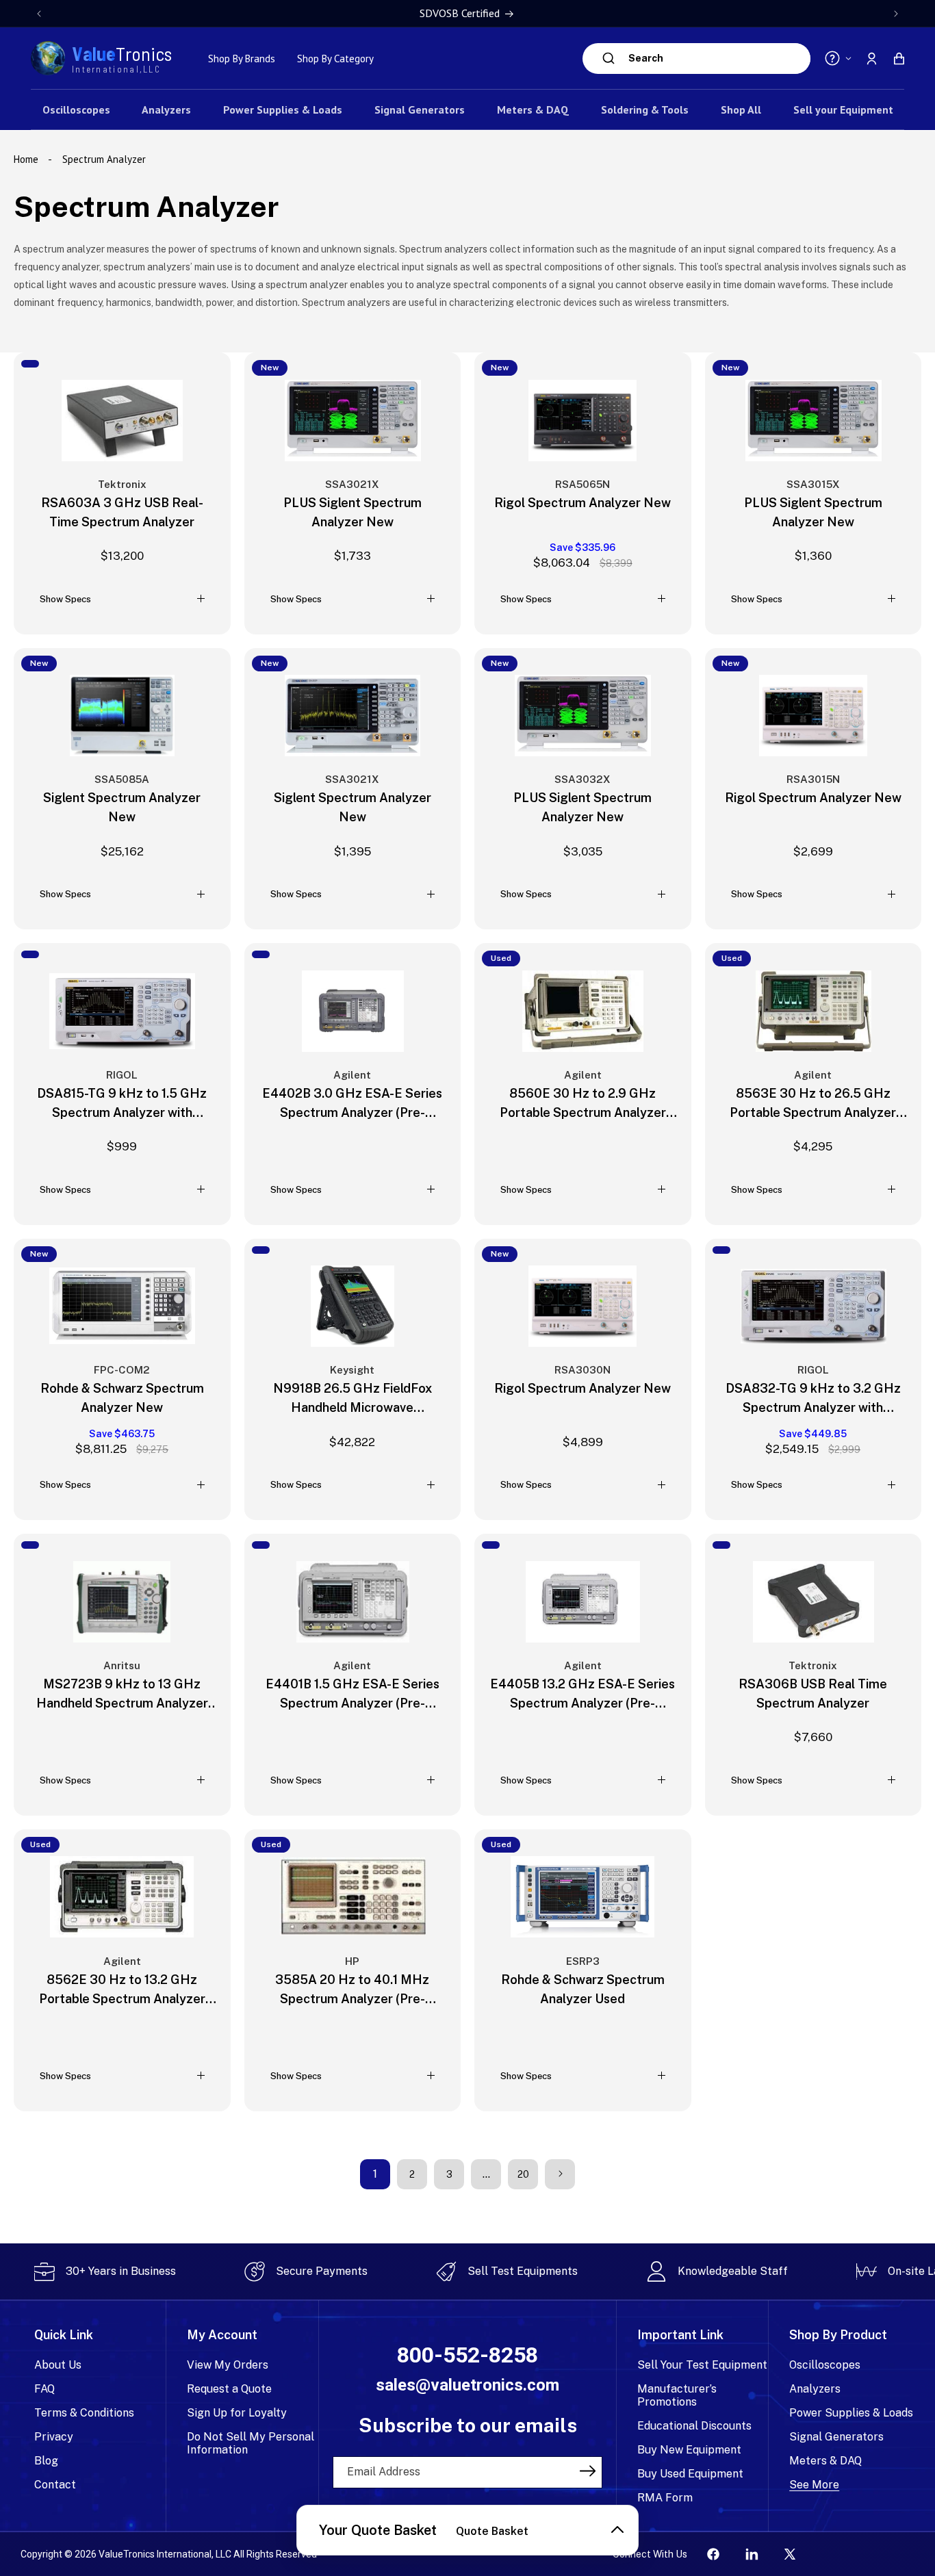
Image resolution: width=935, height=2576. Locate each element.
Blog (46, 2461)
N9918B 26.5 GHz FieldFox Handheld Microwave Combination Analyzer (353, 1399)
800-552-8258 (467, 2355)
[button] (899, 58)
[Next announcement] (896, 14)
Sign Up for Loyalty (237, 2413)
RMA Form (665, 2498)
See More (814, 2485)
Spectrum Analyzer (104, 159)
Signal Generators (836, 2437)
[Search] (609, 58)
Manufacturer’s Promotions (677, 2395)
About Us (58, 2365)
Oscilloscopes (825, 2365)
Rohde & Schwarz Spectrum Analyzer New (122, 1398)
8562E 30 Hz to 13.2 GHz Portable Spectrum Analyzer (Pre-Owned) (122, 1990)
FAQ (44, 2389)
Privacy (54, 2437)
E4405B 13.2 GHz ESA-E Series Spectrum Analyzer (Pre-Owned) (582, 1694)
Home (27, 159)
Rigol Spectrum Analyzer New (582, 502)
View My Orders (228, 2365)
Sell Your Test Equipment (702, 2365)
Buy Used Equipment (690, 2474)
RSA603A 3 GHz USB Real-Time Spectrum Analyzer (122, 512)
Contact (55, 2485)
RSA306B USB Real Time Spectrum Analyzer (813, 1693)
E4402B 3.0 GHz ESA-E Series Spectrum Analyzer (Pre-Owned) (352, 1104)
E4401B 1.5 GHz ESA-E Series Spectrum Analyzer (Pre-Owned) (353, 1694)
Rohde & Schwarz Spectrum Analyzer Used (583, 1988)
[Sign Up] (587, 2471)
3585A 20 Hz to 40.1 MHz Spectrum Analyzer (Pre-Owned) (352, 1990)
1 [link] (375, 2173)
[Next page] (560, 2174)
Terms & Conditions (84, 2413)
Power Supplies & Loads (851, 2413)
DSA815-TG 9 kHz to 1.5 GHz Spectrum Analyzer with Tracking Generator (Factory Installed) (122, 1104)
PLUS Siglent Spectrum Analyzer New (353, 512)
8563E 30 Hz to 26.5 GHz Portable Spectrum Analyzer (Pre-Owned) (813, 1104)
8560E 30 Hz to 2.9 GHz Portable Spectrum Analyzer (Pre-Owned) (583, 1104)
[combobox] (716, 59)
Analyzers (815, 2389)
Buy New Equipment (689, 2450)
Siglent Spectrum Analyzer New (122, 807)
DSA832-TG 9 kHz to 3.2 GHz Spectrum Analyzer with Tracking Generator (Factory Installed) (813, 1399)
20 (523, 2174)
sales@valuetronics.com (467, 2385)
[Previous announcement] (39, 14)
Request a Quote (229, 2389)
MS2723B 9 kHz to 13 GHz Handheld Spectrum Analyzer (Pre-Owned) (122, 1694)
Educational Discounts (694, 2426)
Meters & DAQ (825, 2461)
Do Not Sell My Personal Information (251, 2443)
